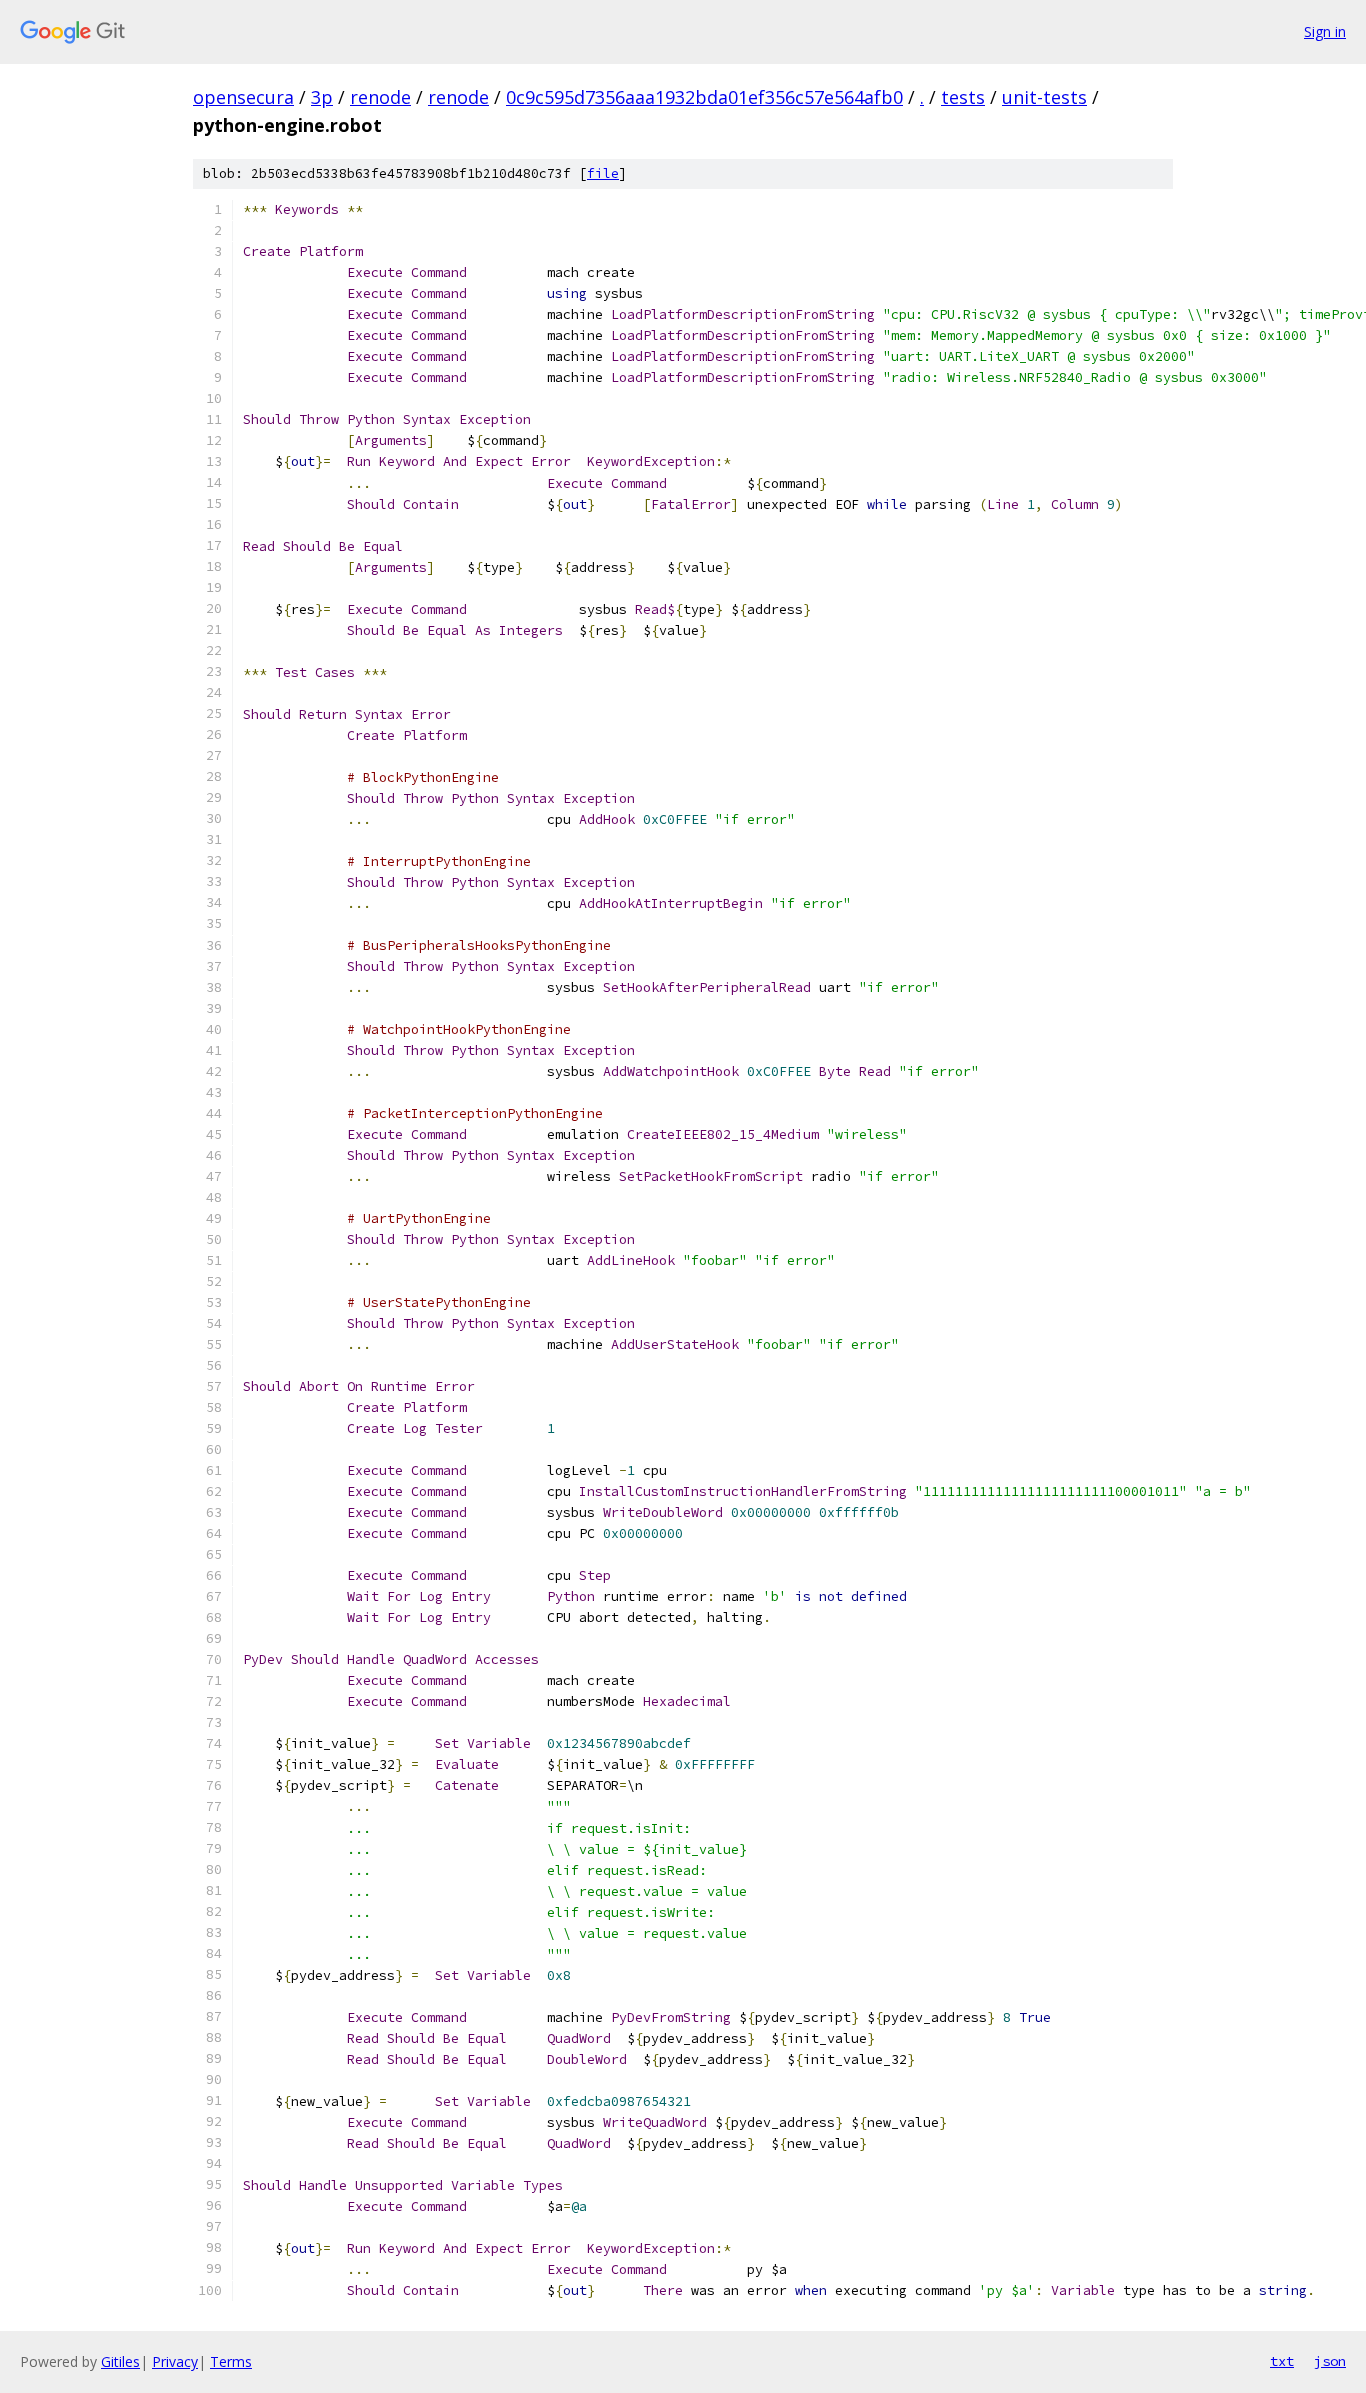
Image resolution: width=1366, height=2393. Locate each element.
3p (322, 97)
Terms (231, 2361)
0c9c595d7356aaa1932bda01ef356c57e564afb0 (704, 97)
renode (380, 97)
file (603, 173)
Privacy (175, 2361)
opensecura (243, 97)
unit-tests (1044, 97)
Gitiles (120, 2361)
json (1330, 2361)
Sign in (1325, 31)
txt (1282, 2361)
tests (963, 97)
